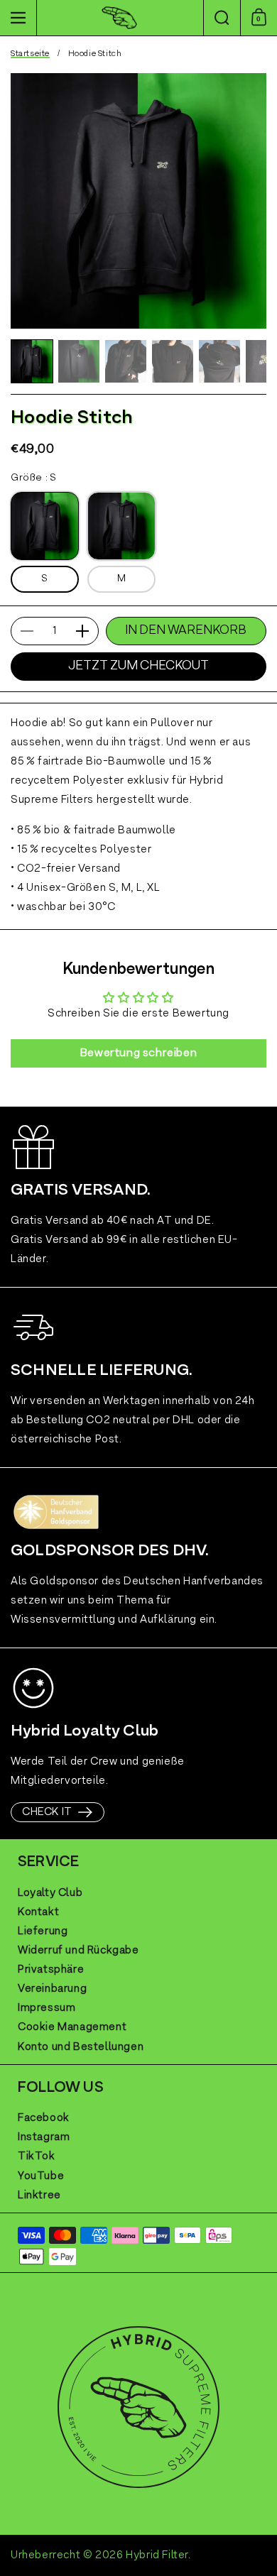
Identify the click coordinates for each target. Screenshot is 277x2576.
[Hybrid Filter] (119, 18)
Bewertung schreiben (138, 1053)
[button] (222, 18)
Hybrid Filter (157, 2555)
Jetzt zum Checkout (138, 666)
